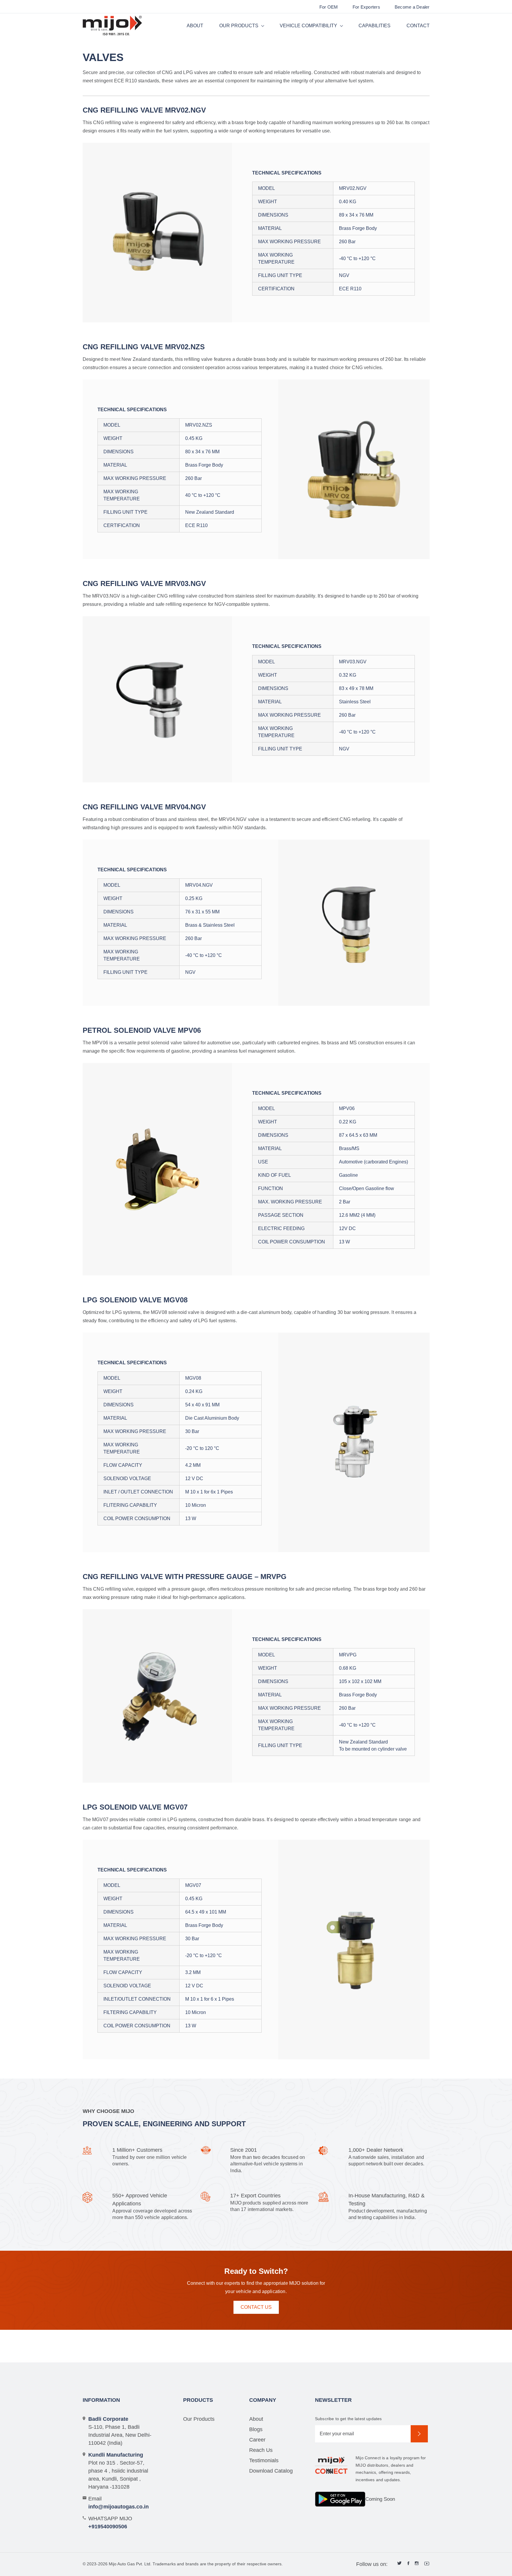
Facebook (408, 2564)
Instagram (417, 2564)
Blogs (256, 2429)
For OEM (329, 7)
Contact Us (256, 2307)
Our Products (239, 26)
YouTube (427, 2564)
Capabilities (375, 26)
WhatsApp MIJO (110, 2523)
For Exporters (366, 7)
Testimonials (264, 2460)
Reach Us (261, 2450)
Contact (418, 26)
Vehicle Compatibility (308, 26)
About (195, 26)
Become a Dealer (412, 7)
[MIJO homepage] (112, 26)
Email (119, 2503)
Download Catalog (271, 2471)
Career (257, 2440)
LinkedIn (400, 2564)
